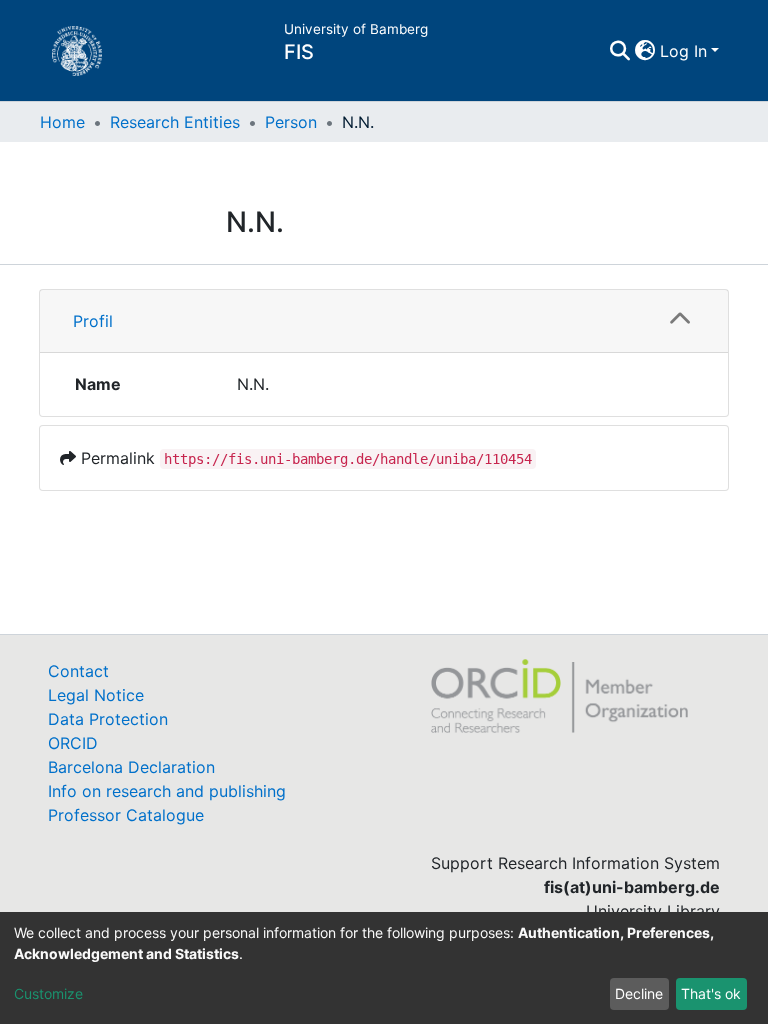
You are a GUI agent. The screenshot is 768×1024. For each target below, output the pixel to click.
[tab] (384, 321)
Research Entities (175, 122)
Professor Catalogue (126, 815)
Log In (683, 51)
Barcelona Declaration (131, 767)
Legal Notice (96, 695)
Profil (93, 321)
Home (62, 122)
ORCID (73, 743)
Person (291, 122)
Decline (639, 993)
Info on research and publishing (167, 791)
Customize (48, 993)
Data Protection (108, 719)
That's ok (711, 993)
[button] (645, 51)
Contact (78, 671)
